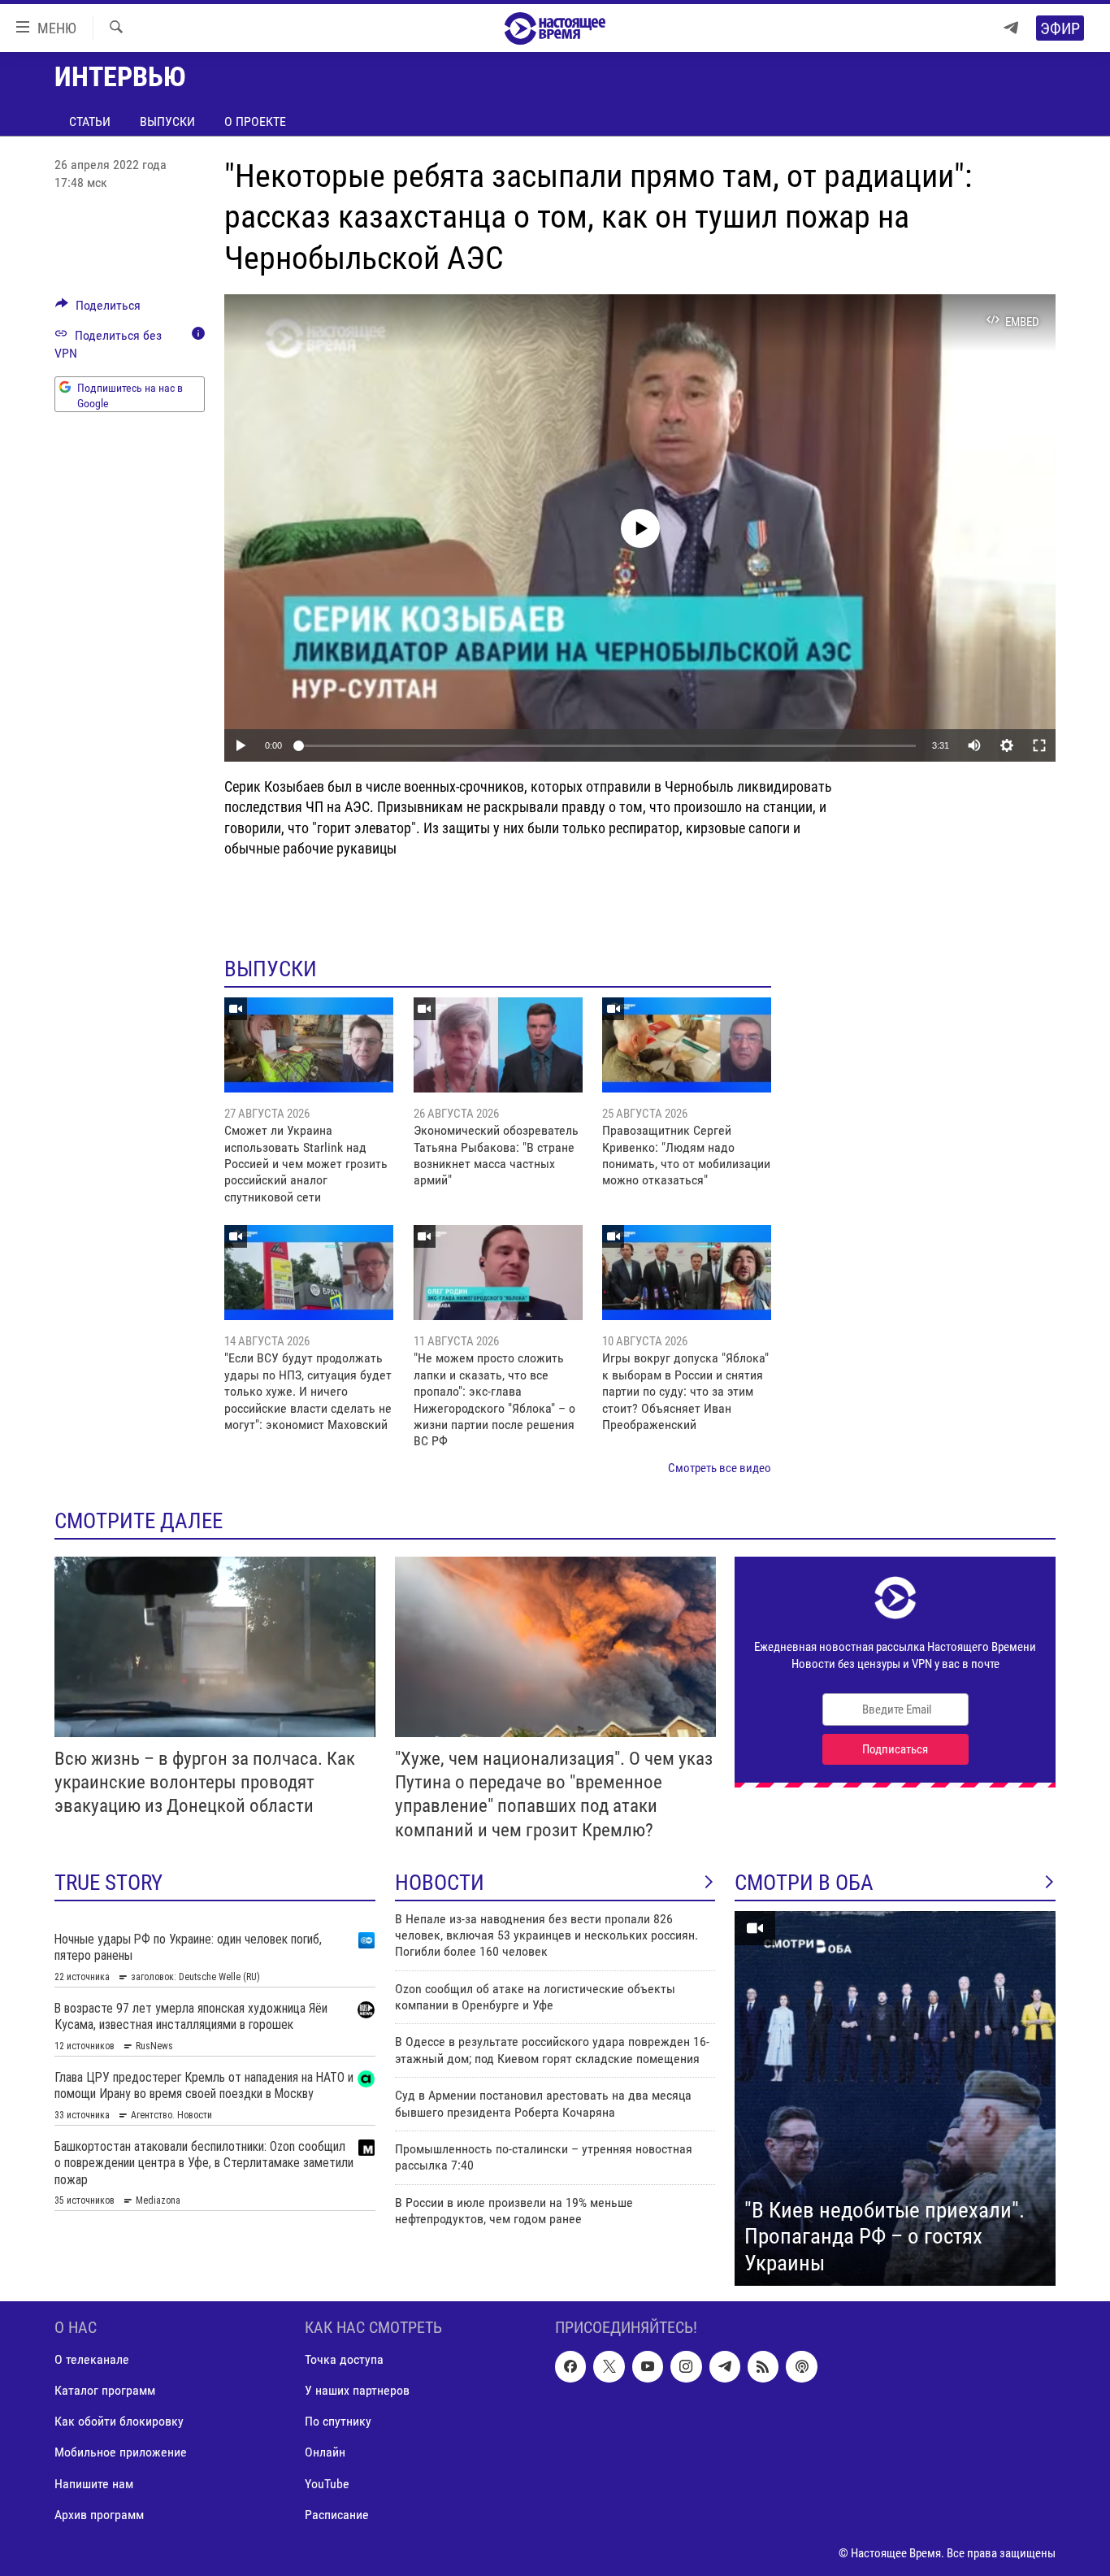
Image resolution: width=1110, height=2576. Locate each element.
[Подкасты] (801, 2367)
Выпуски (167, 122)
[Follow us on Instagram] (686, 2367)
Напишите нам (94, 2484)
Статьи (90, 122)
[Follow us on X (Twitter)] (609, 2367)
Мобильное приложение (121, 2453)
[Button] (98, 309)
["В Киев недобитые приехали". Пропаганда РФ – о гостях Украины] (895, 2099)
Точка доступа (344, 2360)
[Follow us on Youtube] (648, 2367)
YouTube (327, 2484)
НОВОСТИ (440, 1883)
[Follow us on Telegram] (725, 2367)
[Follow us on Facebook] (570, 2367)
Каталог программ (105, 2391)
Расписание (337, 2515)
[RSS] (763, 2367)
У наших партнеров (357, 2391)
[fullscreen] (1039, 745)
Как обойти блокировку (119, 2422)
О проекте (255, 122)
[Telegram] (1011, 28)
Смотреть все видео (720, 1468)
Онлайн (325, 2453)
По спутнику (338, 2422)
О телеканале (92, 2360)
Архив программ (99, 2515)
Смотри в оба (804, 1883)
